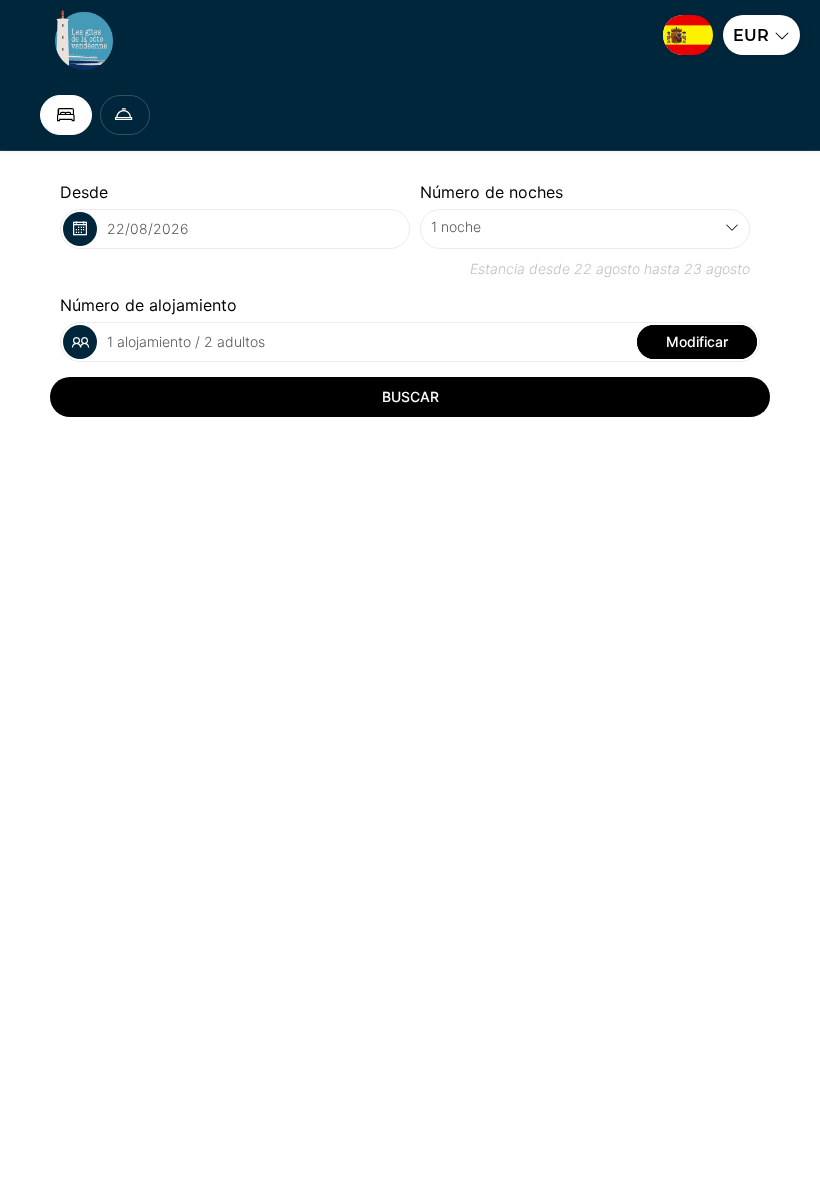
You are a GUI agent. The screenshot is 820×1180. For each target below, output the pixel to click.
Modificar (697, 341)
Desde (84, 192)
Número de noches (491, 192)
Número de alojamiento (148, 305)
